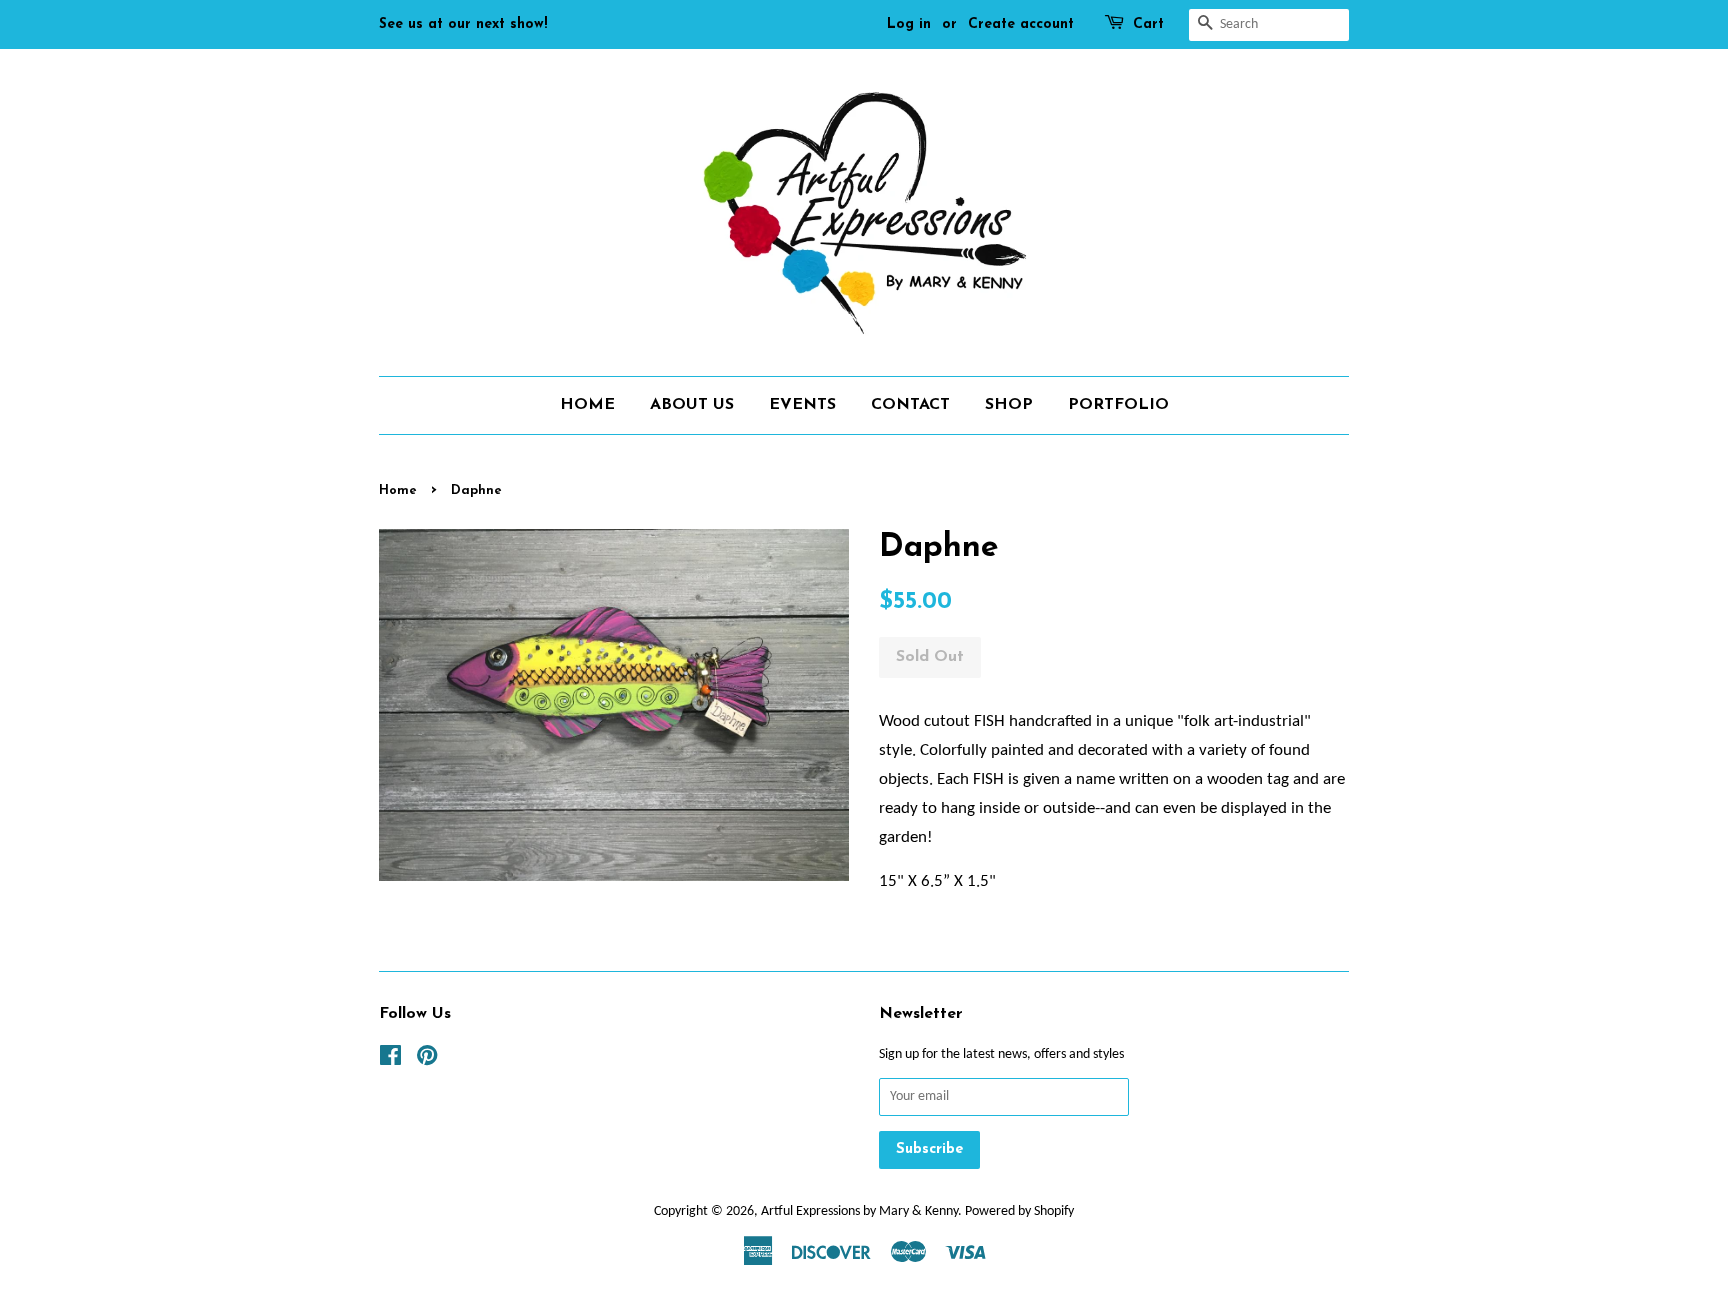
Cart (1148, 24)
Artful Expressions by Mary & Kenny (859, 1211)
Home (398, 490)
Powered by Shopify (1019, 1211)
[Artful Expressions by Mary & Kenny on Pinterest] (427, 1060)
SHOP (1009, 405)
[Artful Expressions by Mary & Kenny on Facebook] (390, 1060)
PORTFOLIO (1118, 405)
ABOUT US (692, 405)
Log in (909, 24)
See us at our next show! (463, 24)
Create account (1021, 24)
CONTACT (910, 405)
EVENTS (802, 405)
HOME (587, 405)
